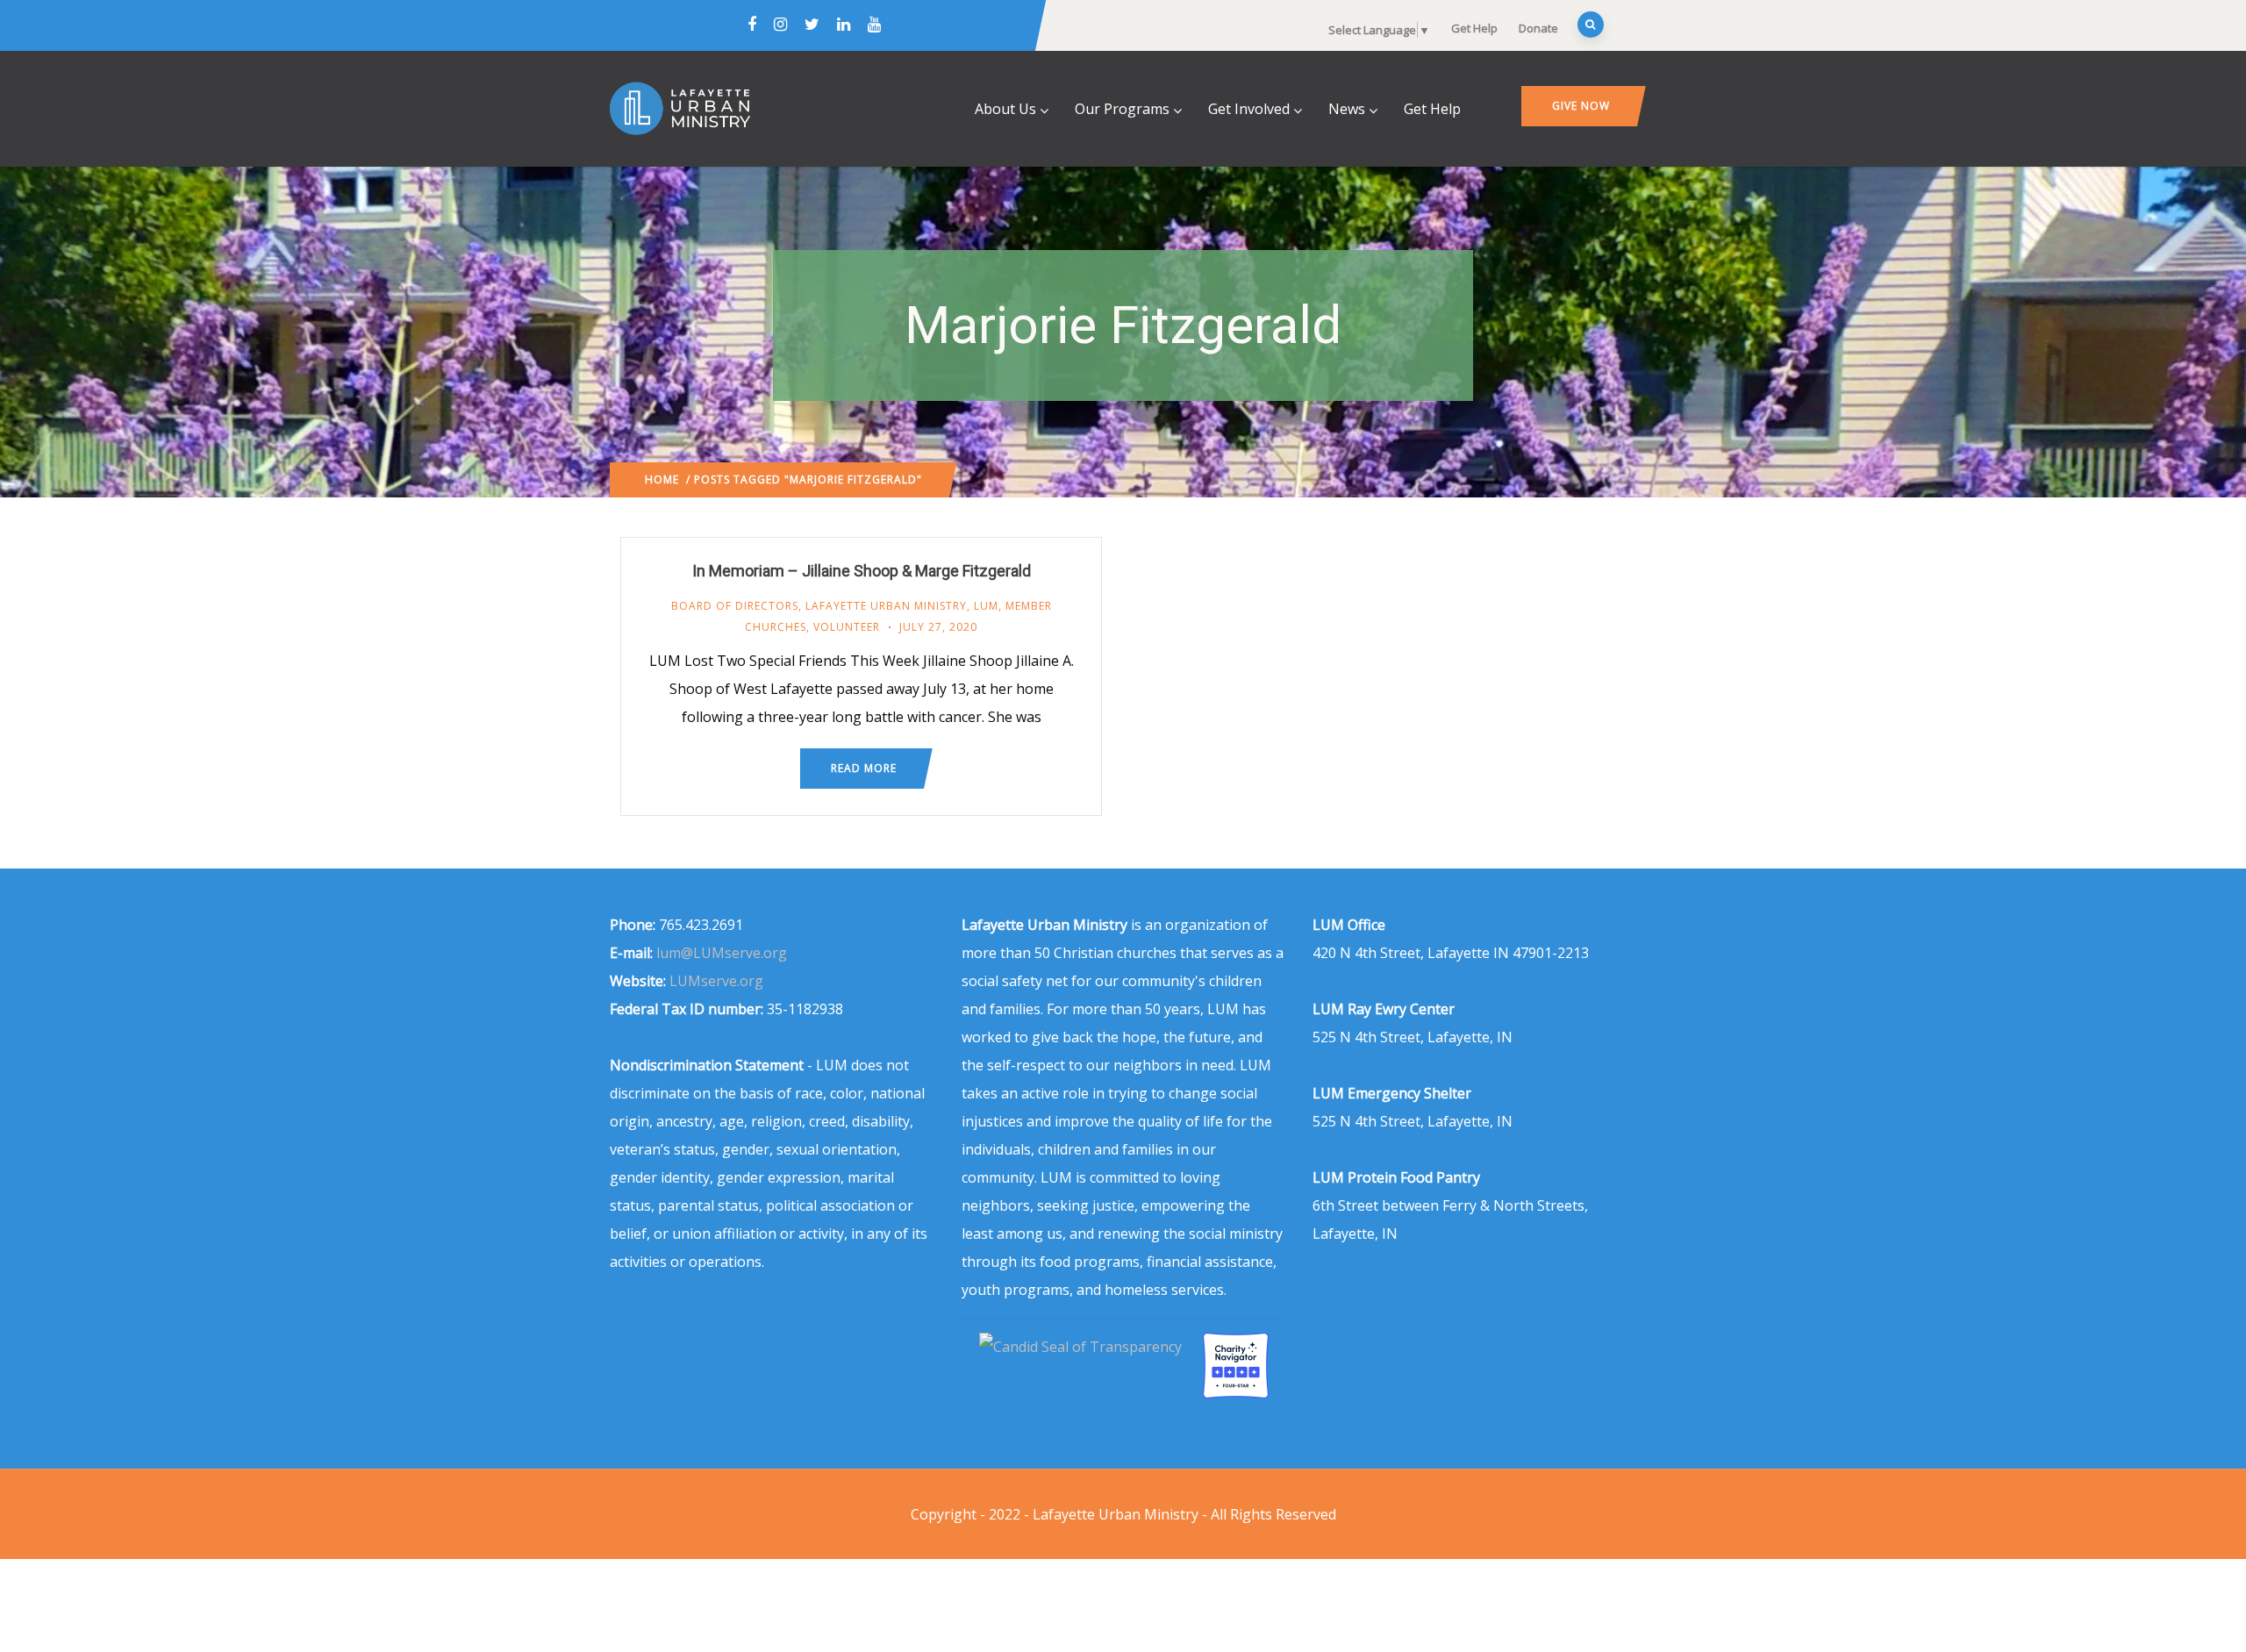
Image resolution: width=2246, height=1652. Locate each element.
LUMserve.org (716, 981)
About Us (1005, 109)
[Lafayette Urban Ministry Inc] (1082, 1347)
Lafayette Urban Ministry (886, 606)
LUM (986, 606)
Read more (864, 768)
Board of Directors (735, 606)
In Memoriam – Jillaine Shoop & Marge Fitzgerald (862, 571)
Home (662, 479)
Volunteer (847, 627)
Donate (1538, 28)
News (1347, 109)
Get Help (1474, 28)
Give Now (1581, 106)
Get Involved (1249, 109)
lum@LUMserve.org (722, 953)
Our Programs (1122, 109)
